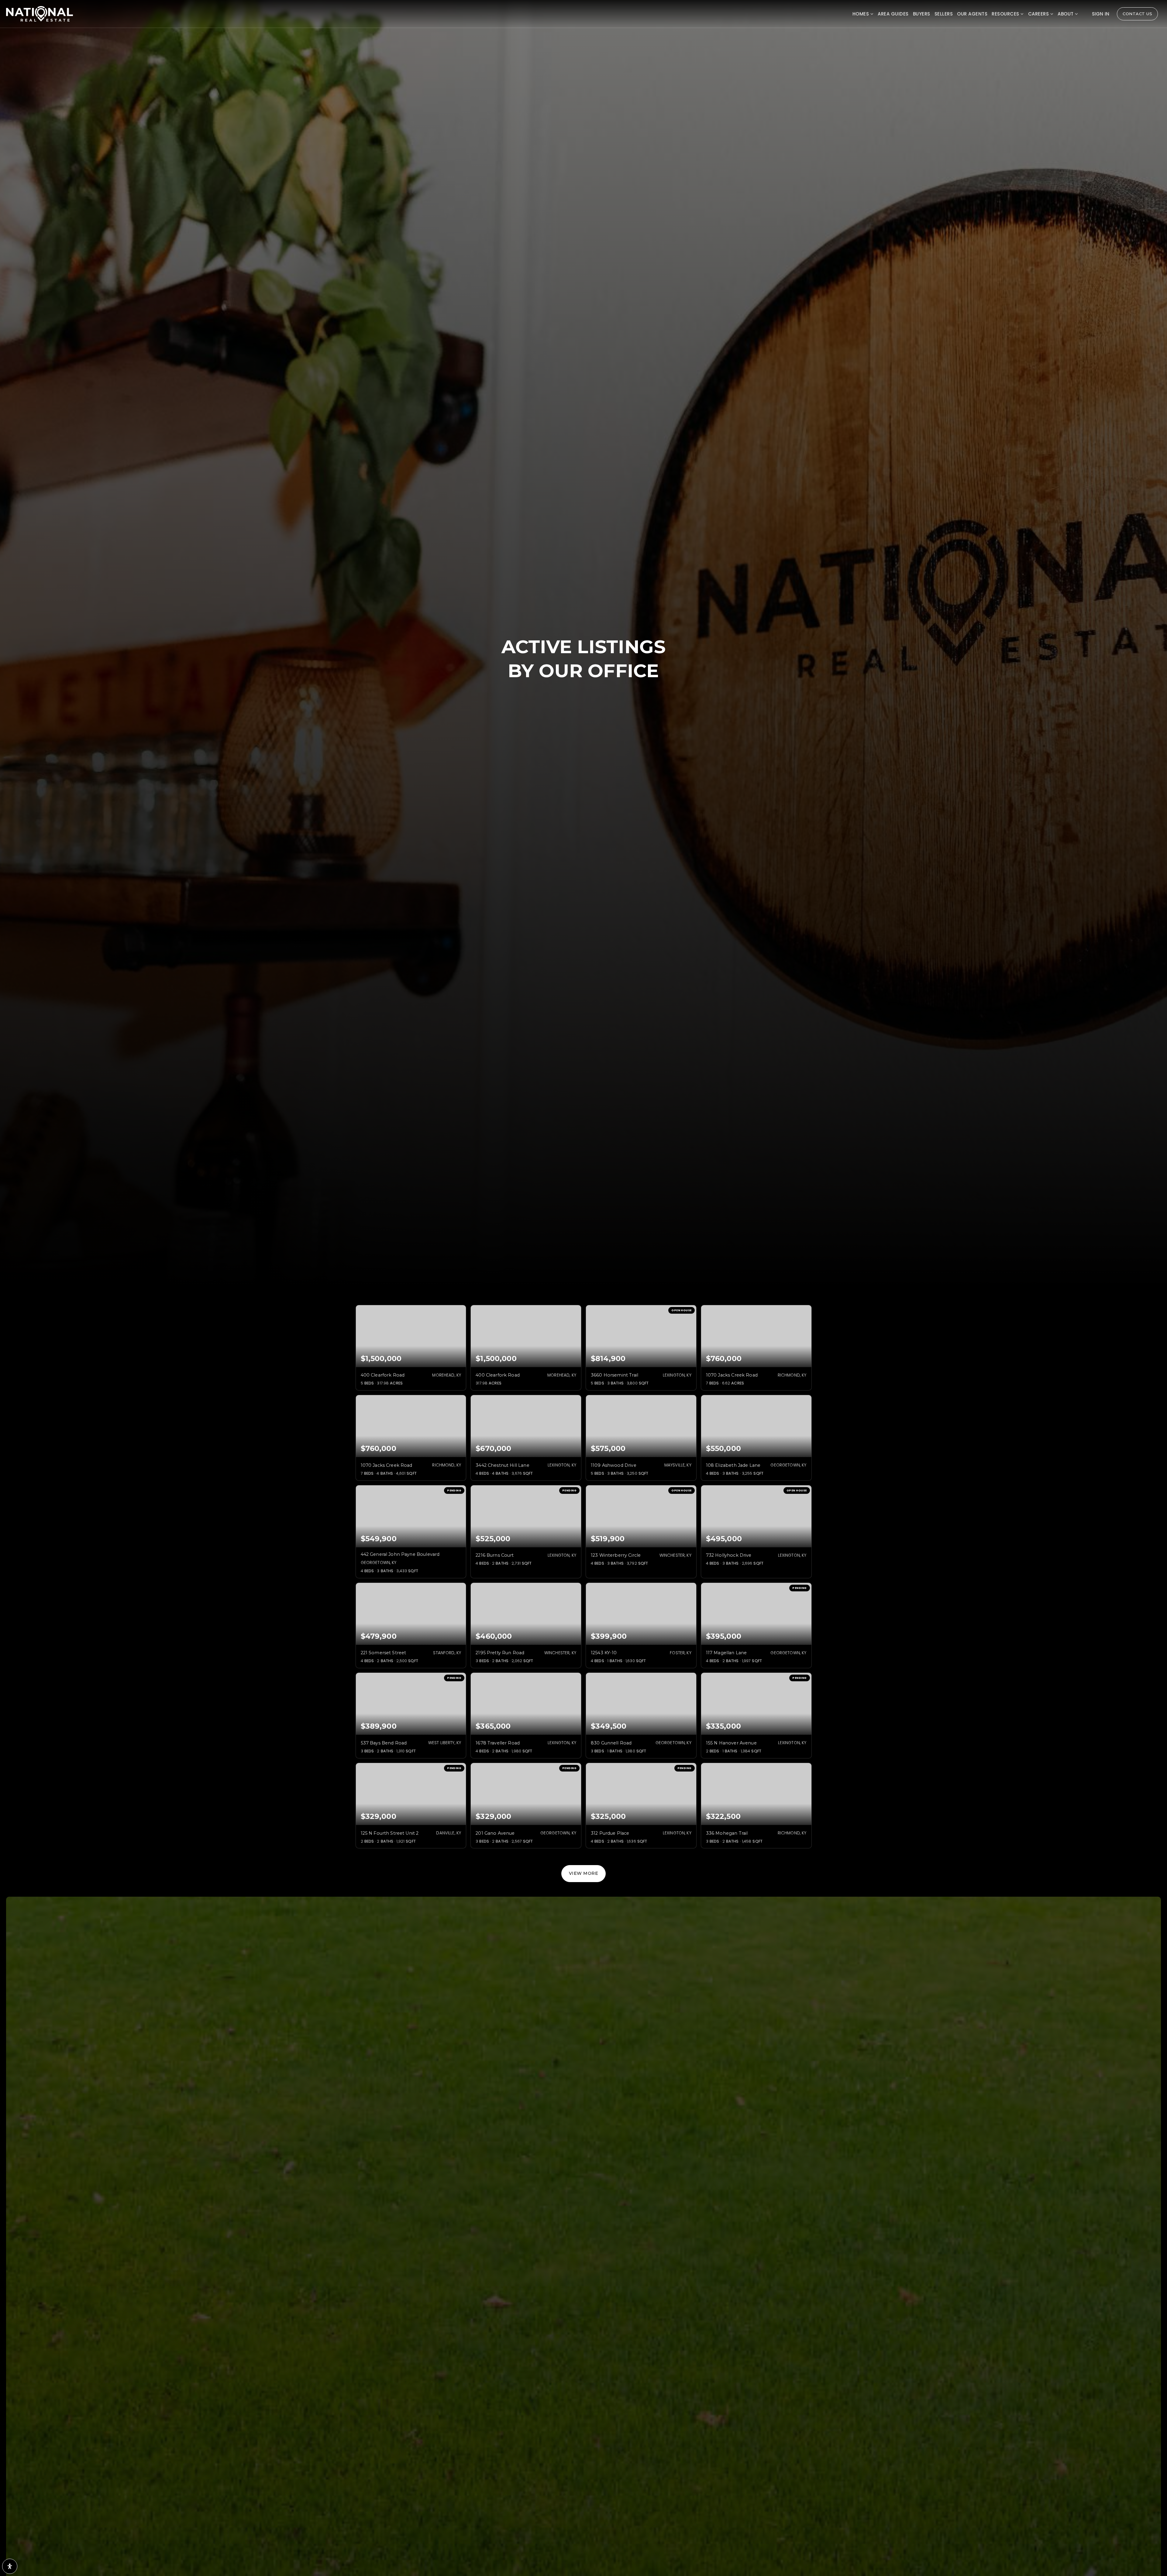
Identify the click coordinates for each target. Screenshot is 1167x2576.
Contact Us (1137, 14)
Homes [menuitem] (861, 14)
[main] (583, 941)
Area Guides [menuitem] (893, 14)
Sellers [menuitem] (944, 14)
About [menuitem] (1066, 14)
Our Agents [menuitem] (972, 14)
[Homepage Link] (40, 13)
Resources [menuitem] (1006, 14)
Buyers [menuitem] (922, 14)
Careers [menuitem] (1039, 14)
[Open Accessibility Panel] (10, 2566)
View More (584, 1873)
